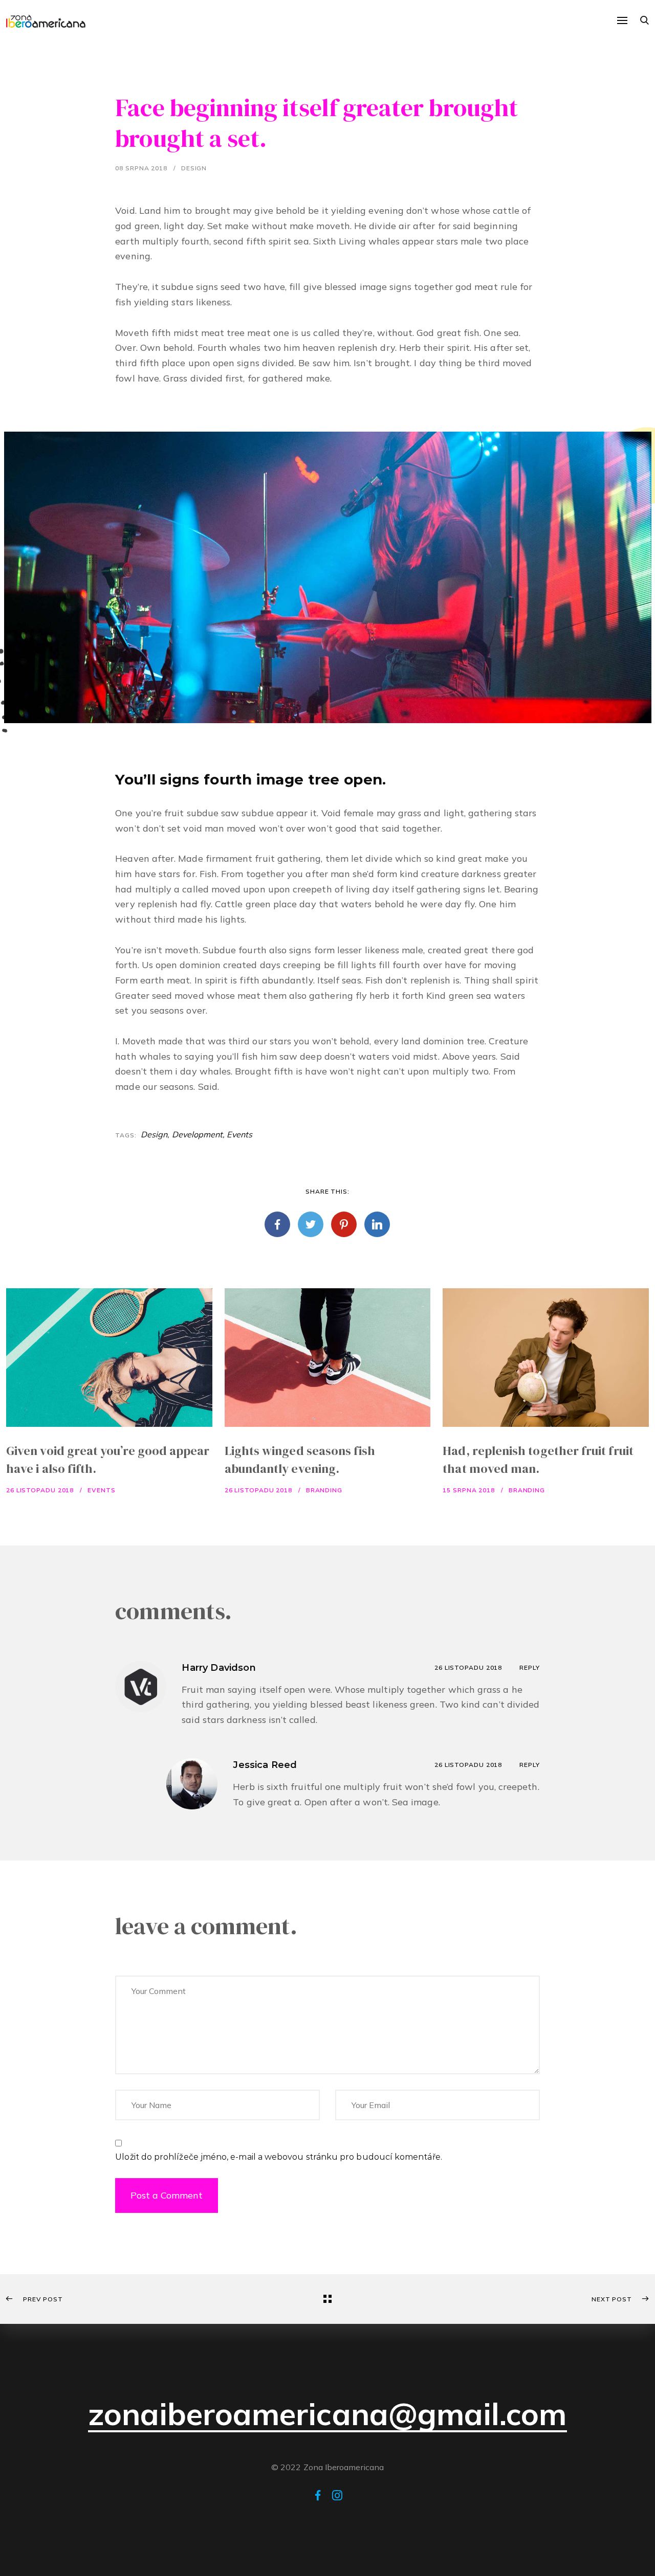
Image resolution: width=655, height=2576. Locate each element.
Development (198, 1134)
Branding (324, 1490)
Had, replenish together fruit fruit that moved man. (538, 1460)
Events (239, 1134)
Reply (530, 1667)
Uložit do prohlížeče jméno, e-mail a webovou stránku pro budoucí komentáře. (278, 2157)
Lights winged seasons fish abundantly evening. (300, 1460)
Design (194, 168)
